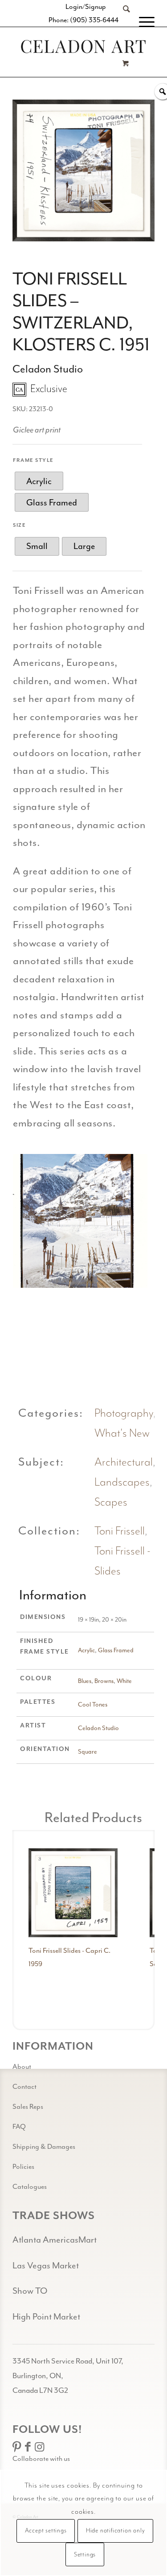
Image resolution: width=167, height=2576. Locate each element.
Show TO (30, 2291)
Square (88, 1752)
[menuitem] (122, 22)
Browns (104, 1681)
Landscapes (122, 1482)
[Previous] (33, 1221)
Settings (85, 2555)
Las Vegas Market (46, 2266)
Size (19, 525)
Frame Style (33, 460)
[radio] (39, 481)
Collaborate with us (41, 2459)
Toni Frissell (120, 1531)
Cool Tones (93, 1705)
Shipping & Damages (44, 2147)
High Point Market (46, 2317)
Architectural (124, 1462)
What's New (122, 1433)
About (22, 2067)
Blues (85, 1681)
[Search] (122, 22)
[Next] (127, 1221)
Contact (24, 2087)
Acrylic (86, 1650)
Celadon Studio (98, 1728)
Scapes (111, 1502)
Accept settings (46, 2531)
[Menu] (142, 22)
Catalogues (30, 2187)
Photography (124, 1413)
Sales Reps (28, 2107)
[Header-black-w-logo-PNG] (83, 46)
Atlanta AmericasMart (55, 2240)
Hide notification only (116, 2531)
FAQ (19, 2127)
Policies (23, 2167)
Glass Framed (116, 1650)
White (124, 1681)
